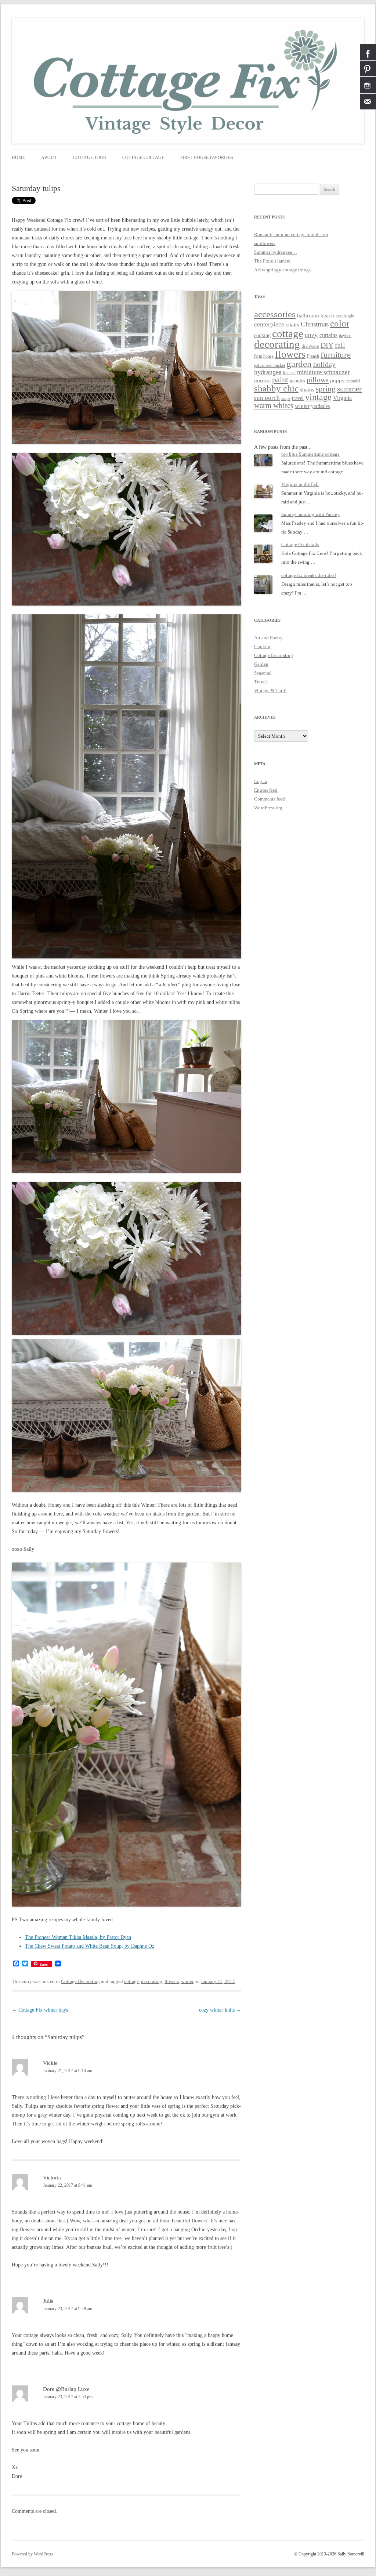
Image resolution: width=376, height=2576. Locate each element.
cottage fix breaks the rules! (309, 575)
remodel (353, 381)
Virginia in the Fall (300, 484)
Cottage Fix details (300, 544)
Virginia (342, 398)
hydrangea (268, 372)
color (340, 323)
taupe (286, 399)
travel (298, 398)
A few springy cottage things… (285, 270)
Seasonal (263, 673)
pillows (318, 380)
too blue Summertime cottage (310, 454)
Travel (261, 682)
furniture (336, 355)
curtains (328, 335)
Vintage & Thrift (270, 691)
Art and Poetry (268, 638)
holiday (324, 364)
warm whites (274, 405)
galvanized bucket (270, 366)
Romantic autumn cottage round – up (291, 234)
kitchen (289, 373)
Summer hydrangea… (276, 252)
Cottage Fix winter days (40, 2010)
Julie (48, 2301)
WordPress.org (268, 808)
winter (187, 1981)
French (313, 356)
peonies (297, 381)
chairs (292, 325)
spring (326, 389)
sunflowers (265, 243)
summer (349, 389)
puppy (337, 380)
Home (18, 158)
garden (299, 364)
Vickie (50, 2063)
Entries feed (266, 790)
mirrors (262, 380)
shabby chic (276, 388)
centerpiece (269, 324)
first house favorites (207, 158)
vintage (318, 397)
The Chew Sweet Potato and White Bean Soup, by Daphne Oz (90, 1946)
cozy (311, 335)
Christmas (315, 324)
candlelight (345, 316)
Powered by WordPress (32, 2554)
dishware (310, 346)
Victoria (52, 2178)
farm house (264, 356)
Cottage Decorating (80, 1981)
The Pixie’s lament (272, 261)
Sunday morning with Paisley (310, 514)
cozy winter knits (220, 2010)
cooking (262, 335)
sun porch (267, 398)
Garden (261, 664)
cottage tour (89, 158)
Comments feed (270, 799)
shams (307, 390)
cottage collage (143, 158)
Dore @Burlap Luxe (66, 2389)
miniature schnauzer (323, 372)
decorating (152, 1981)
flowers (172, 1981)
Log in (261, 781)
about (49, 158)
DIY (327, 345)
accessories (275, 314)
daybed (345, 336)
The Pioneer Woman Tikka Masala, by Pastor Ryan (78, 1937)
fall (340, 345)
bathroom (308, 315)
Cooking (263, 646)
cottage (131, 1981)
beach (327, 315)
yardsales (320, 406)
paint (280, 380)
